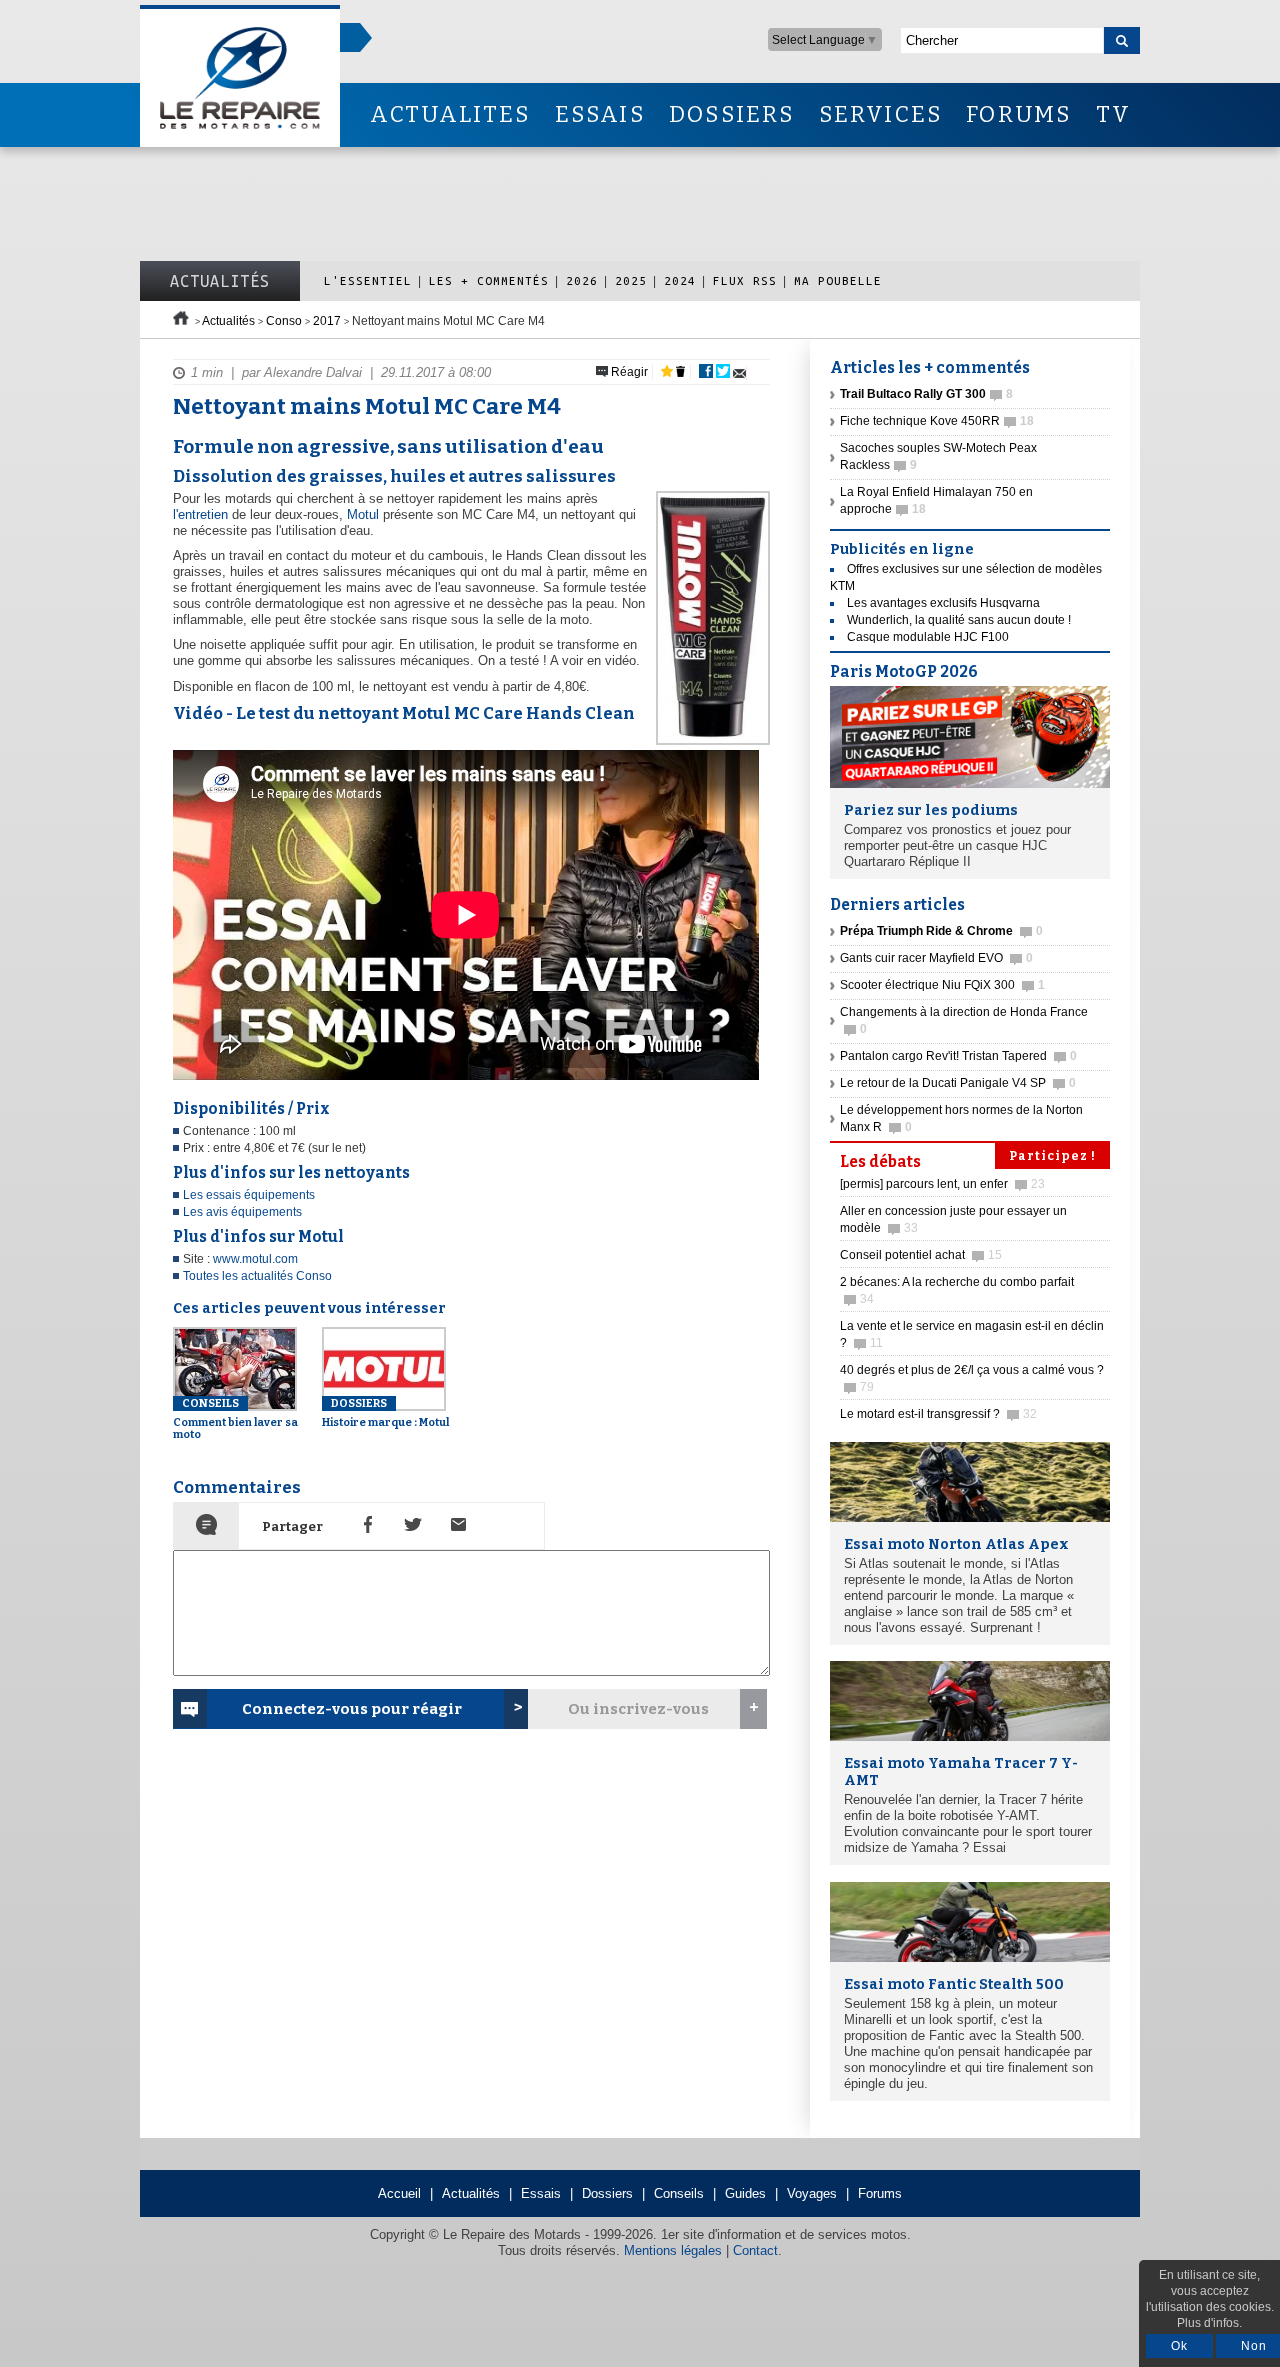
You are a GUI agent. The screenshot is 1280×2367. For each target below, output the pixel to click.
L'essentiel (368, 280)
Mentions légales (673, 2250)
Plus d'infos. (1209, 2323)
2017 (327, 321)
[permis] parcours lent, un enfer (942, 1184)
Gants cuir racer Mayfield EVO (936, 958)
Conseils (679, 2193)
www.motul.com (255, 1259)
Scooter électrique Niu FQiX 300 (942, 985)
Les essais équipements (249, 1195)
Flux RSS (745, 280)
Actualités (220, 281)
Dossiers (607, 2193)
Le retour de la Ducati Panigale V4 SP (958, 1083)
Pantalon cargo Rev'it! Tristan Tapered (958, 1056)
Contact (755, 2250)
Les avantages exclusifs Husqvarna (943, 603)
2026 (582, 280)
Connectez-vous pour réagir (352, 1709)
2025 (631, 280)
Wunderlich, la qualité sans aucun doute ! (959, 620)
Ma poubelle (838, 280)
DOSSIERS (732, 114)
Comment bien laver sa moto (235, 1419)
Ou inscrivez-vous (638, 1709)
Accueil (399, 2193)
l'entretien (200, 514)
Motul (363, 514)
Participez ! (1052, 1156)
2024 (680, 280)
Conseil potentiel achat (921, 1255)
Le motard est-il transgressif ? (938, 1414)
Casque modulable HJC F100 (928, 637)
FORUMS (1018, 114)
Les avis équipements (242, 1212)
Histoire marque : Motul (385, 1413)
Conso (284, 321)
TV (1113, 114)
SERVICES (881, 114)
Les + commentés (489, 280)
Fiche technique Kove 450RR (937, 421)
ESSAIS (600, 114)
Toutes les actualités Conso (257, 1276)
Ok (1179, 2346)
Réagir (628, 372)
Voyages (812, 2193)
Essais (541, 2193)
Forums (880, 2193)
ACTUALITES (450, 114)
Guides (745, 2193)
